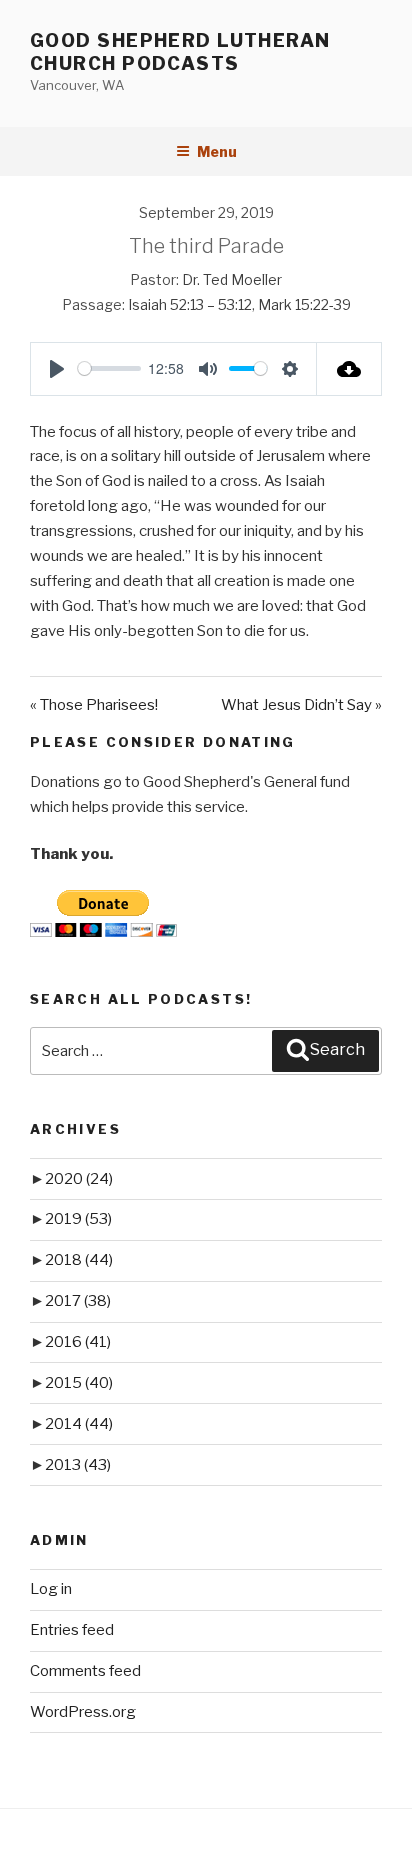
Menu (217, 151)
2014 (79, 1424)
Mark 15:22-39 (304, 304)
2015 (79, 1383)
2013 (78, 1465)
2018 (79, 1260)
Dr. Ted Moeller (232, 279)
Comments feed (85, 1671)
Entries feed (72, 1630)
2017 (78, 1301)
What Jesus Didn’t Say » (301, 705)
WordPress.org (83, 1712)
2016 (78, 1342)
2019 (78, 1219)
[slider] (109, 368)
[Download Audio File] (349, 369)
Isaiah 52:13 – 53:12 (190, 304)
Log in (51, 1589)
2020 (79, 1179)
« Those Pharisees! (94, 705)
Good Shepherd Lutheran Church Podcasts (180, 52)
